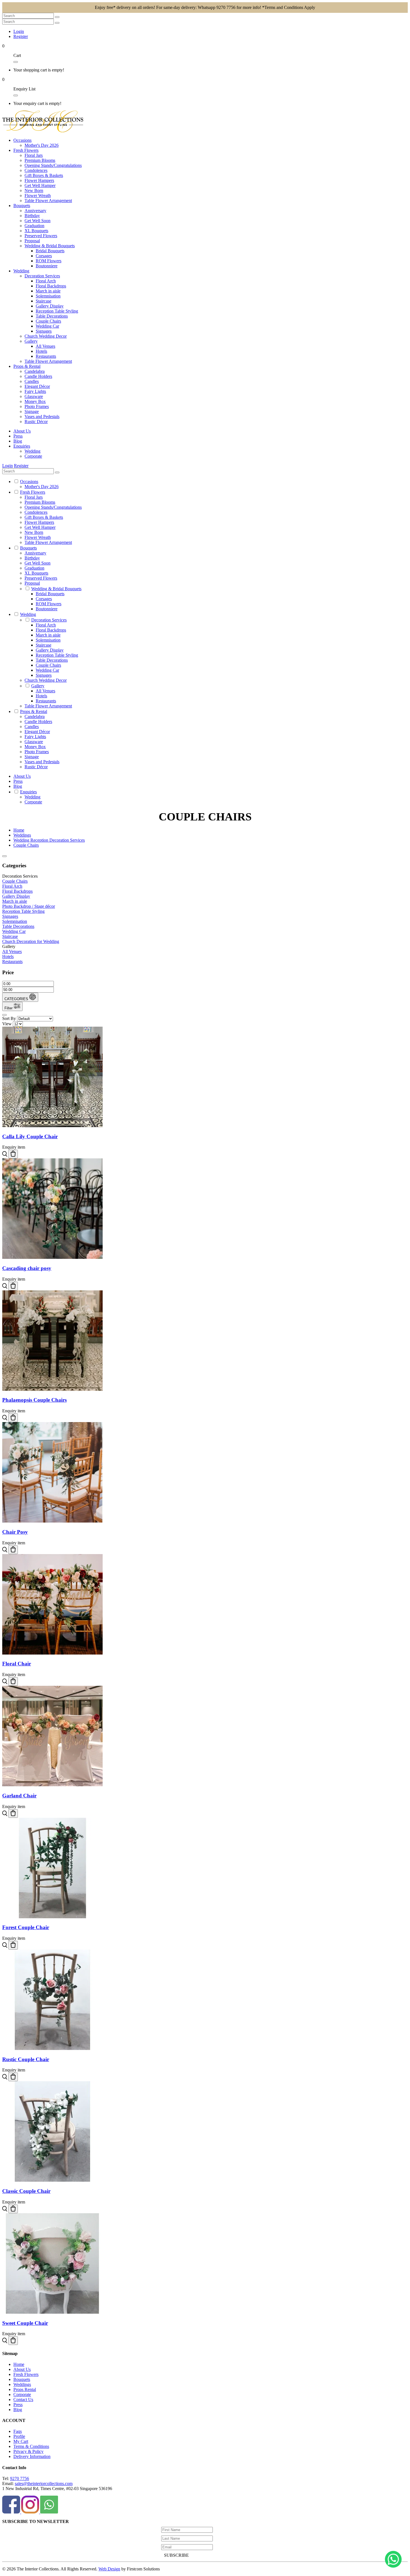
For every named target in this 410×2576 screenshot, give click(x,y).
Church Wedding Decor (46, 336)
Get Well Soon (38, 221)
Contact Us (23, 2399)
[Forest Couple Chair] (52, 1917)
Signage (32, 411)
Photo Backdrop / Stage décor (29, 906)
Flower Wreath (38, 195)
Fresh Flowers (26, 2374)
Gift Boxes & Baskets (44, 175)
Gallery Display (50, 306)
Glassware (34, 396)
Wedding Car (47, 326)
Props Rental (25, 2389)
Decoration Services (42, 276)
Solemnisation (48, 296)
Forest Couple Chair (26, 1927)
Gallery (31, 341)
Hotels (41, 351)
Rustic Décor (36, 422)
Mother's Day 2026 (42, 145)
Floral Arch (46, 281)
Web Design (109, 2569)
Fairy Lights (35, 391)
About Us (22, 2369)
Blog (18, 2410)
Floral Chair (17, 1664)
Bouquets (22, 2379)
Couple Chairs (48, 321)
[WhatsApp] (49, 2512)
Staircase (44, 301)
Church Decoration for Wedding (31, 941)
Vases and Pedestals (42, 416)
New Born (34, 190)
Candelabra (35, 371)
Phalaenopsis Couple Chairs (34, 1400)
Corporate (33, 456)
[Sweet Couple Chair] (52, 2312)
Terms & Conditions (31, 2446)
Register (21, 36)
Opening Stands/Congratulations (53, 165)
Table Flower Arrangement (48, 201)
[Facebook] (12, 2512)
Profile (19, 2436)
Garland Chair (19, 1796)
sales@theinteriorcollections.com (44, 2483)
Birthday (32, 216)
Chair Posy (15, 1532)
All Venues (45, 346)
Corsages (44, 256)
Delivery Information (32, 2456)
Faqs (18, 2431)
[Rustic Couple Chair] (52, 2048)
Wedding (32, 451)
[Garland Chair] (52, 1785)
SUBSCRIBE (176, 2555)
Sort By (9, 1018)
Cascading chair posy (27, 1268)
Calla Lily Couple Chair (30, 1136)
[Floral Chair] (52, 1653)
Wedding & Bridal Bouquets (50, 246)
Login (19, 31)
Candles (32, 381)
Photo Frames (37, 406)
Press (18, 2405)
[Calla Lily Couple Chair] (52, 1126)
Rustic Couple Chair (26, 2059)
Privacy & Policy (28, 2451)
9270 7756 (20, 2478)
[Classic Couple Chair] (52, 2180)
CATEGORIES (17, 999)
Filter (9, 1008)
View (7, 1024)
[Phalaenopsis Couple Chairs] (52, 1389)
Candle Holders (38, 376)
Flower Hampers (39, 180)
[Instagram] (31, 2512)
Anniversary (35, 211)
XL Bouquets (36, 231)
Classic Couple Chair (26, 2191)
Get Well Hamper (40, 185)
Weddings (22, 2384)
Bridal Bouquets (50, 251)
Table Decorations (52, 316)
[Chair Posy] (52, 1521)
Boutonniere (47, 266)
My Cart (21, 2441)
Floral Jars (34, 155)
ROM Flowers (49, 261)
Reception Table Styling (57, 311)
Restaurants (46, 356)
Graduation (34, 226)
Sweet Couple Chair (25, 2323)
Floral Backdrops (51, 286)
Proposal (32, 241)
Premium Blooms (40, 160)
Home (19, 2364)
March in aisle (48, 291)
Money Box (35, 401)
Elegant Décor (37, 386)
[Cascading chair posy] (52, 1257)
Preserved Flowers (41, 236)
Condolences (36, 170)
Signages (44, 331)
